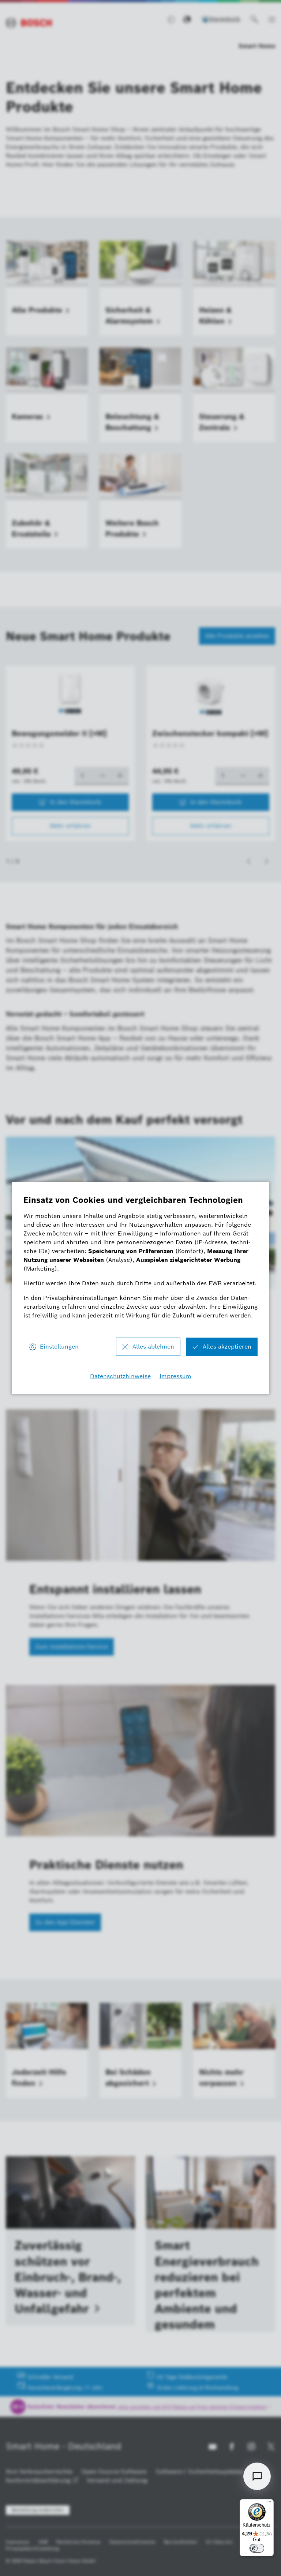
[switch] (257, 2548)
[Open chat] (257, 2476)
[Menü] (269, 2504)
